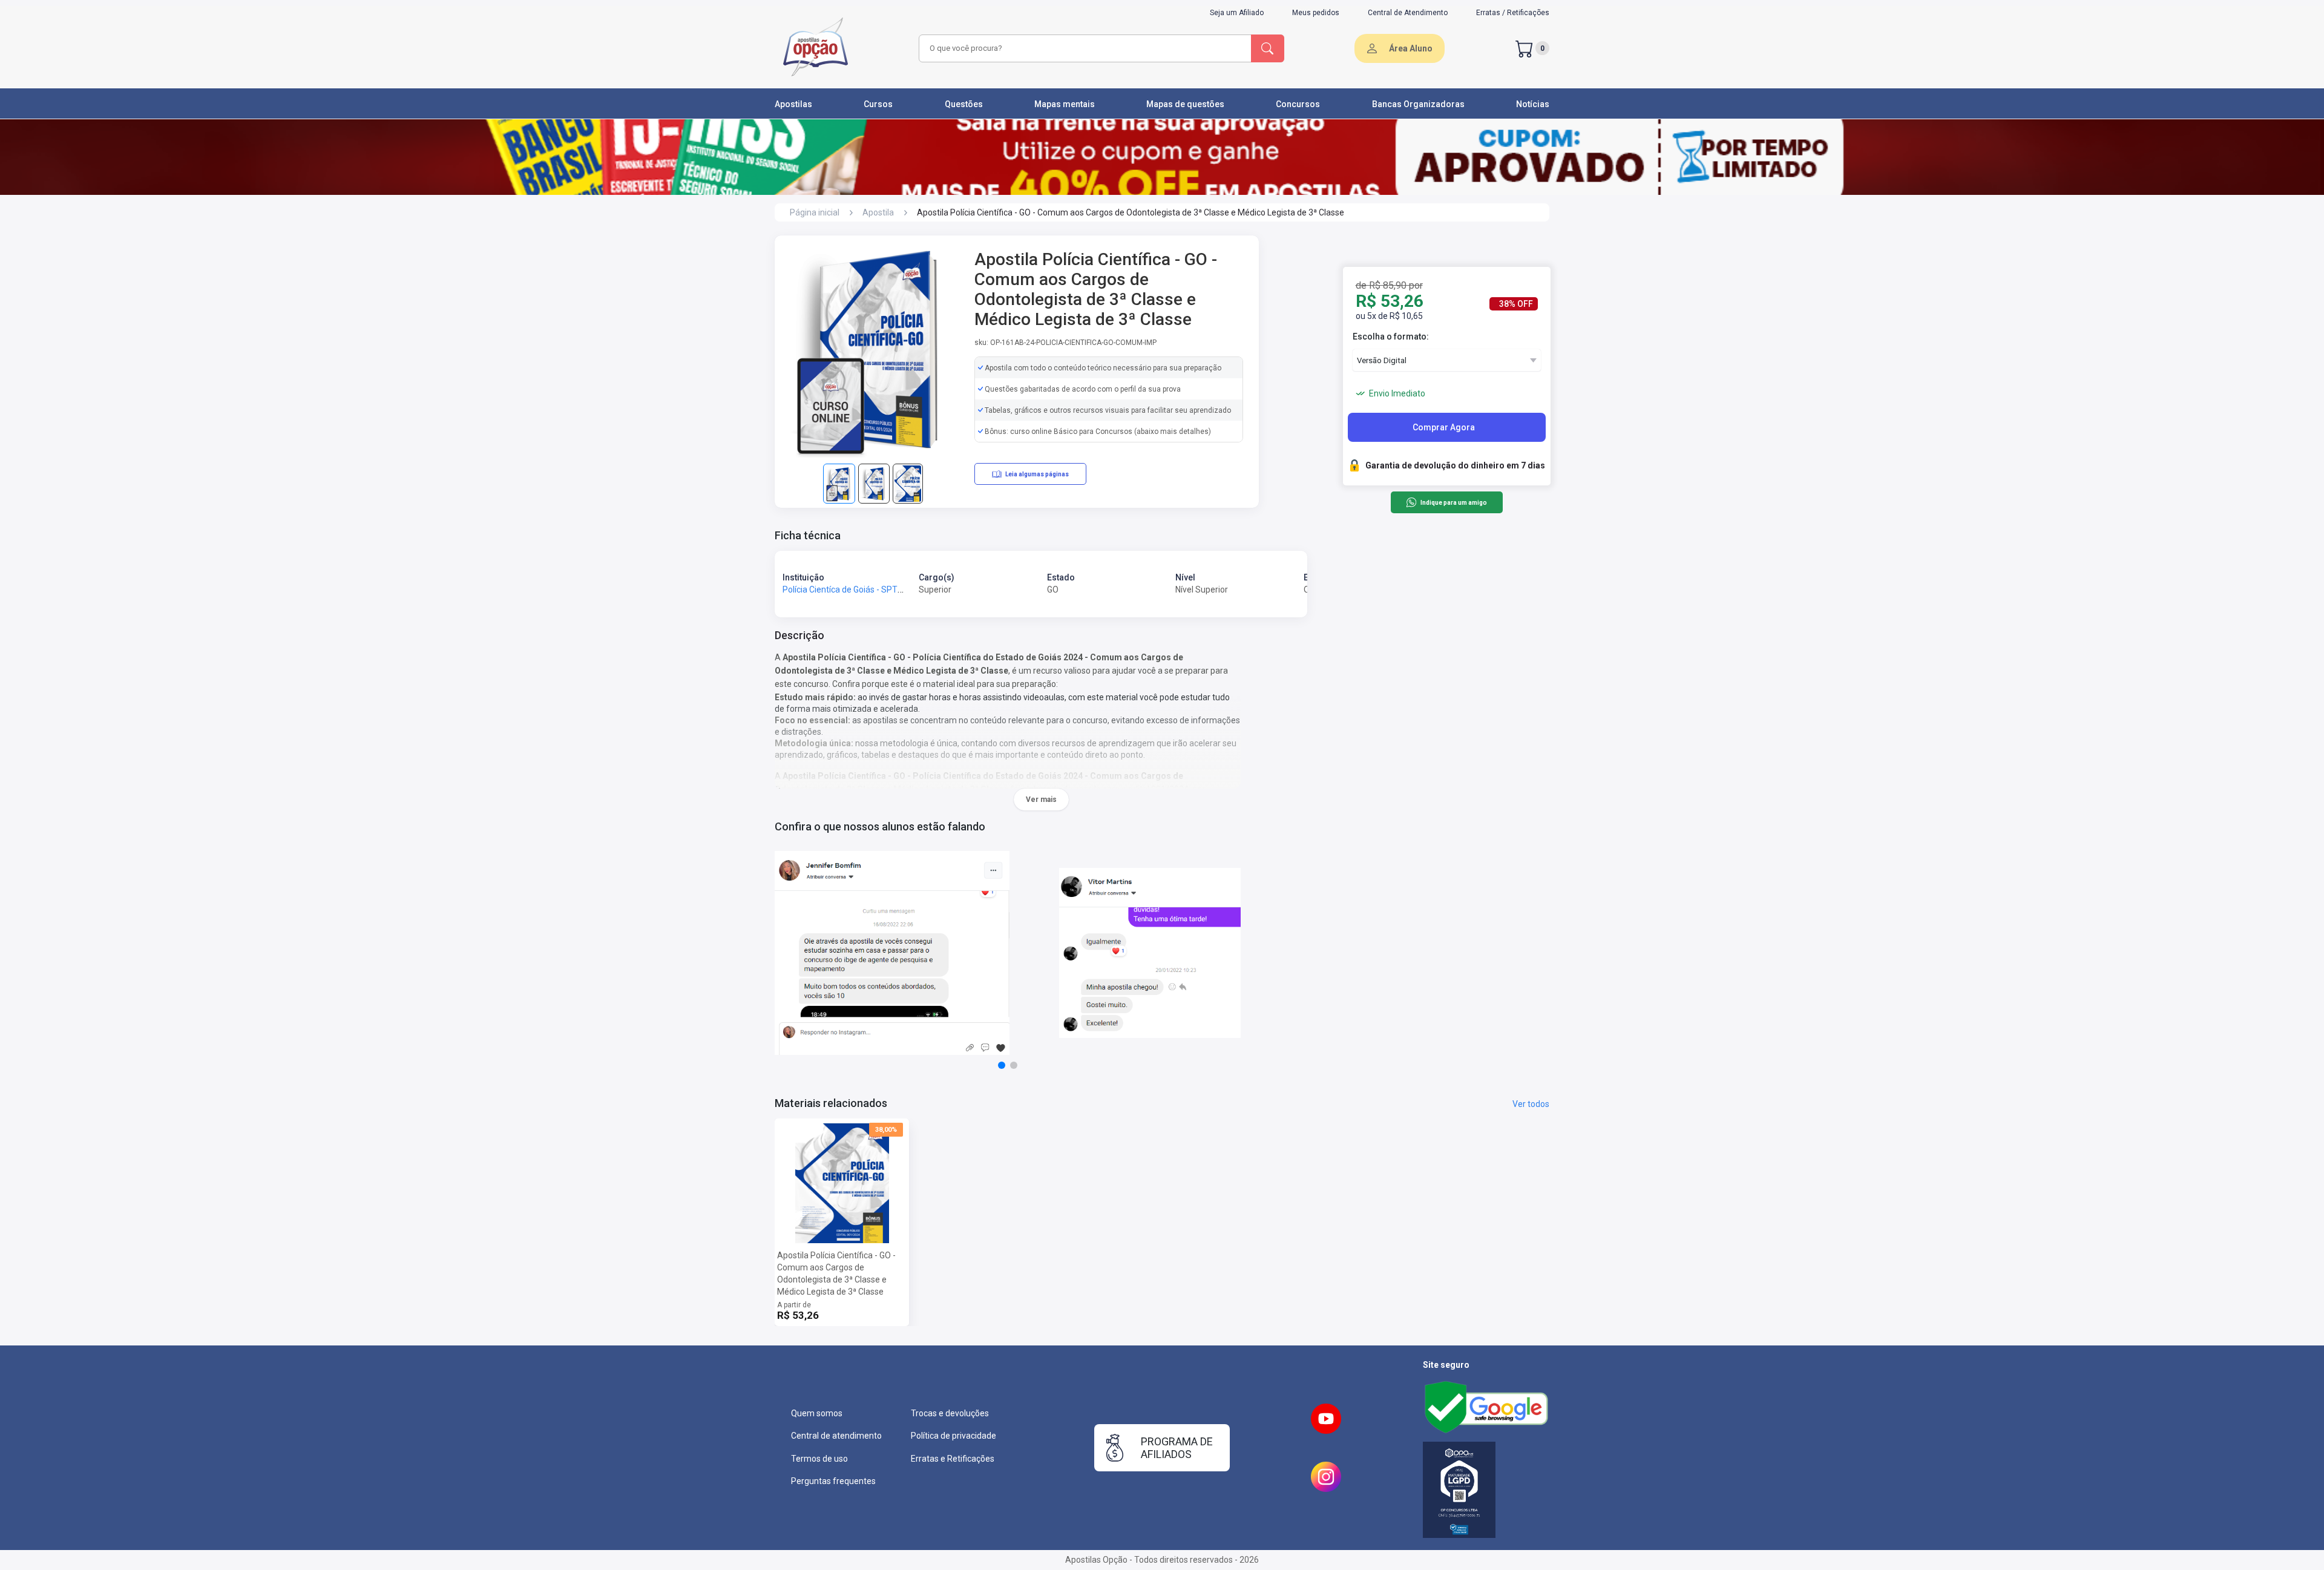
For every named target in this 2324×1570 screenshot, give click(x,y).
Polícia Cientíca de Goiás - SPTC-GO (850, 590)
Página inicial (815, 212)
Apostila (878, 212)
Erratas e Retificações (953, 1459)
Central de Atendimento (1408, 13)
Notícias (1533, 104)
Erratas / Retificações (1513, 13)
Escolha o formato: (1391, 337)
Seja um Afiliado (1237, 13)
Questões (964, 104)
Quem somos (817, 1413)
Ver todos (1531, 1104)
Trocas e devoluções (950, 1413)
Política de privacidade (954, 1436)
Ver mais (1041, 800)
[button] (1002, 1065)
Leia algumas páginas (1037, 474)
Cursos (878, 104)
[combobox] (1083, 48)
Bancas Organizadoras (1418, 104)
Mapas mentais (1065, 104)
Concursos (1298, 104)
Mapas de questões (1185, 104)
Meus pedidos (1316, 13)
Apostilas (793, 104)
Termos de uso (819, 1459)
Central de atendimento (836, 1436)
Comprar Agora (1444, 427)
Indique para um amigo (1453, 503)
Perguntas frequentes (833, 1481)
